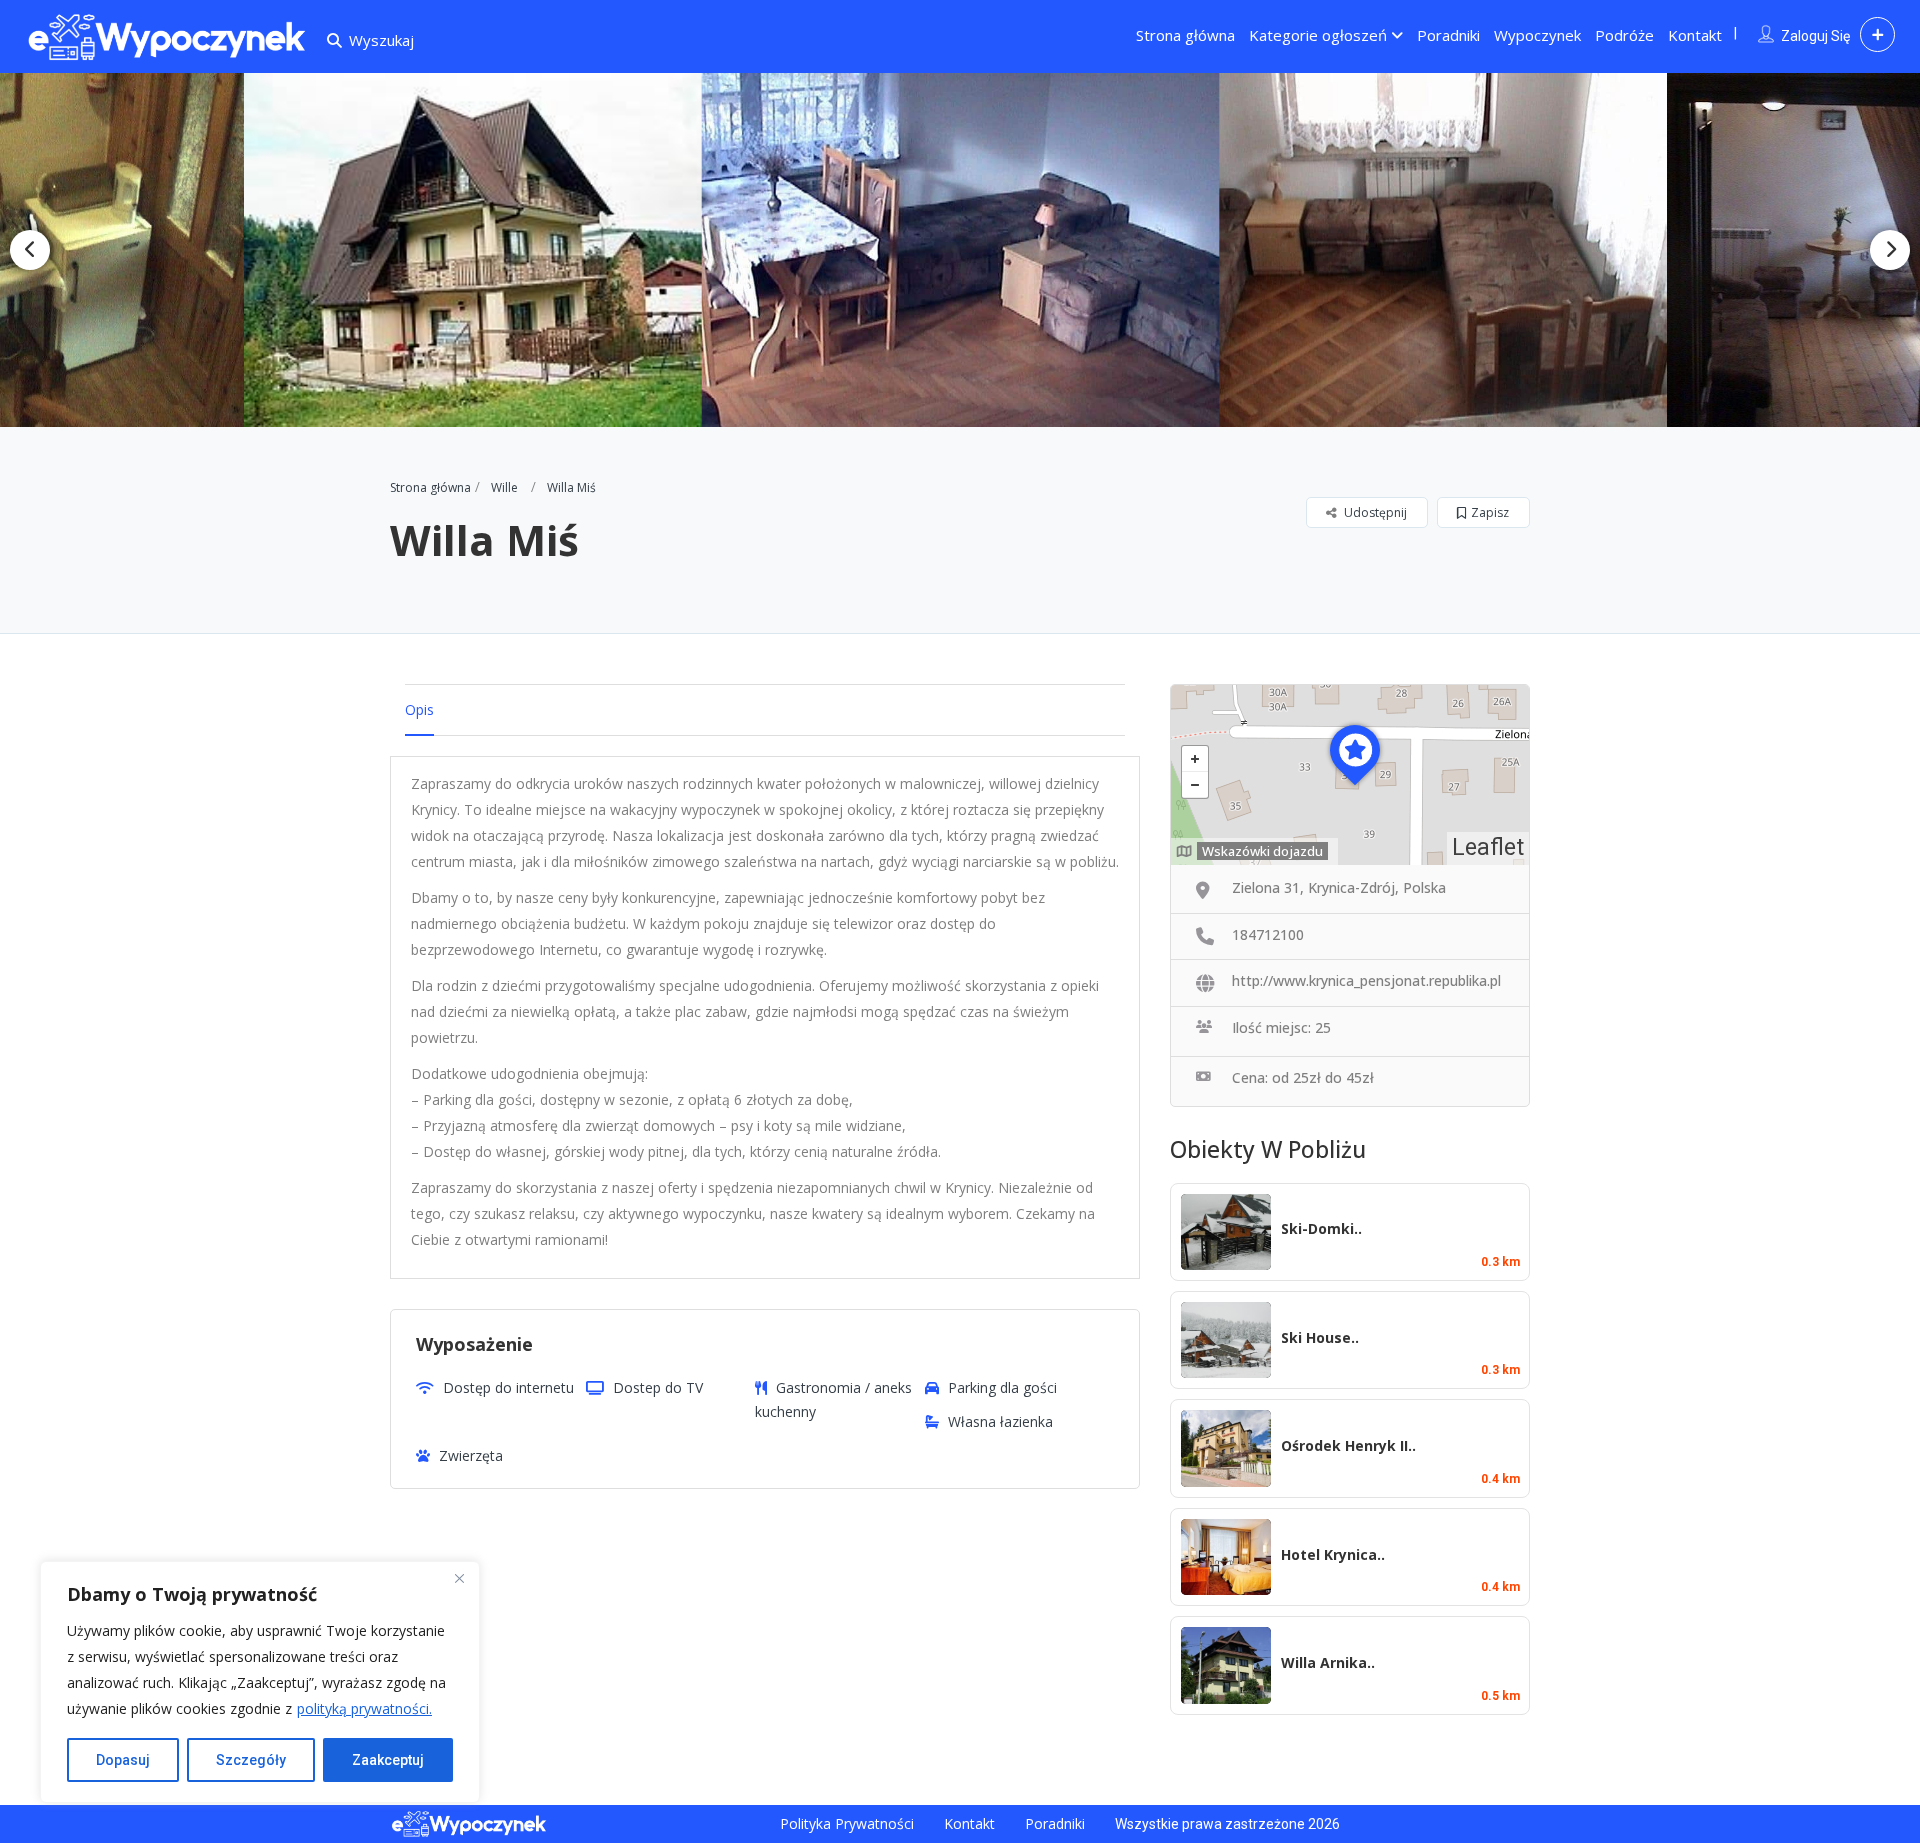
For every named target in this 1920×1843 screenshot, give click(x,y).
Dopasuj (123, 1760)
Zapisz (1490, 512)
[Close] (459, 1578)
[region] (260, 1682)
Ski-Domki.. (1321, 1228)
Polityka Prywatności (847, 1823)
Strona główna (1185, 35)
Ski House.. (1320, 1337)
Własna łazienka (1000, 1421)
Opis (419, 709)
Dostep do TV (658, 1387)
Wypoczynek (1537, 35)
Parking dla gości (1002, 1387)
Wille (504, 487)
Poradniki (1448, 35)
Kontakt (1695, 35)
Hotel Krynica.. (1333, 1554)
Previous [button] (30, 250)
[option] (489, 250)
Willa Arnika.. (1328, 1662)
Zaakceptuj (388, 1760)
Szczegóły (251, 1760)
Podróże (1624, 35)
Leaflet (1488, 847)
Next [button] (1890, 250)
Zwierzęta (471, 1455)
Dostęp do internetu (508, 1387)
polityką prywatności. (364, 1708)
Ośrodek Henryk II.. (1348, 1445)
